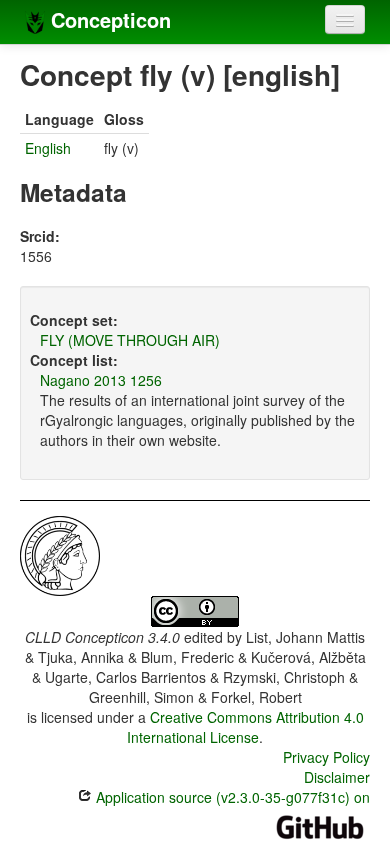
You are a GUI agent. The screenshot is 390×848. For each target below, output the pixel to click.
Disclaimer (337, 777)
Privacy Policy (326, 757)
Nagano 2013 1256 (101, 380)
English (48, 148)
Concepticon (108, 19)
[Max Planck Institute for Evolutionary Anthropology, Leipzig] (60, 554)
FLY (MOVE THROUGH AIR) (130, 340)
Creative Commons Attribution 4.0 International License (245, 727)
